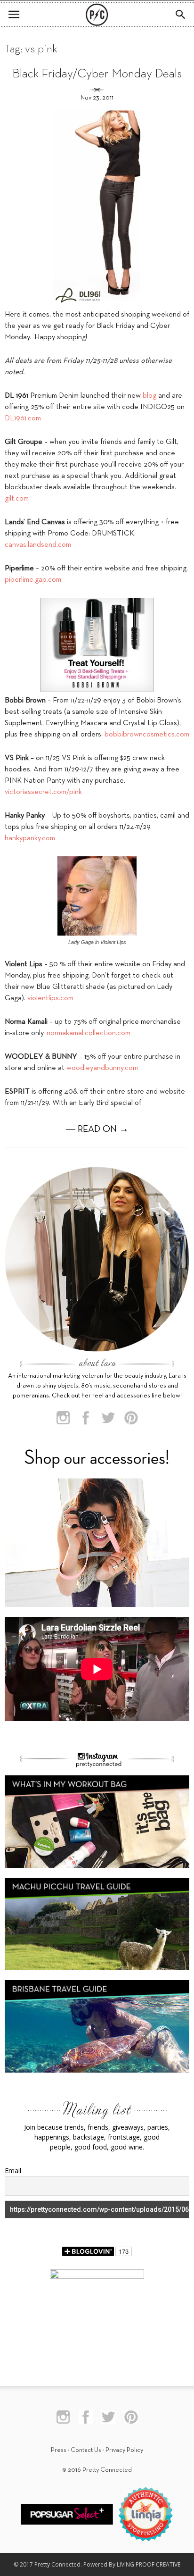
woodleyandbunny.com (102, 1068)
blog (150, 396)
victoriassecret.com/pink (43, 792)
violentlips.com (50, 998)
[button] (181, 15)
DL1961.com (23, 418)
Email (13, 2170)
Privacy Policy (124, 2450)
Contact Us (86, 2450)
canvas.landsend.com (38, 545)
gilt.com (17, 499)
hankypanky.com (30, 838)
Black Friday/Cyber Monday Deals (97, 74)
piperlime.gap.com (33, 580)
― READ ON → (97, 1129)
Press (59, 2450)
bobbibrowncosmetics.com (147, 735)
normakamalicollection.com (89, 1033)
